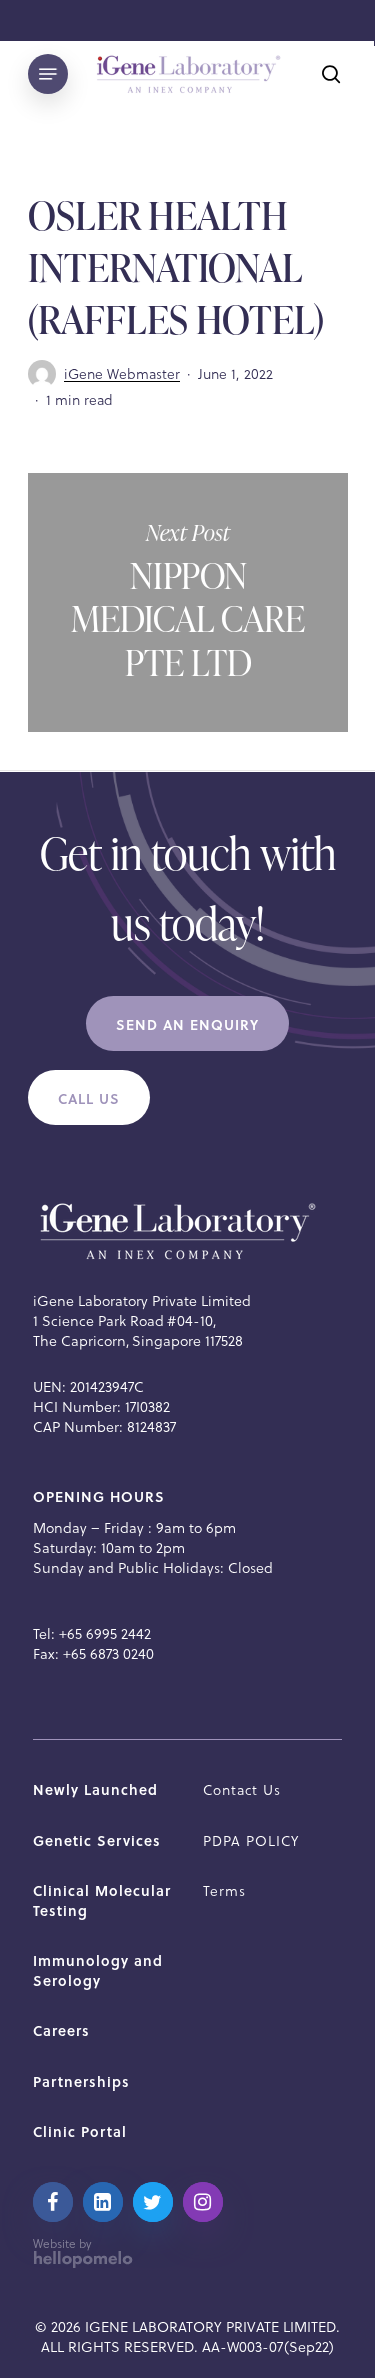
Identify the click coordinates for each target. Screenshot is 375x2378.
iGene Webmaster (122, 373)
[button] (187, 1024)
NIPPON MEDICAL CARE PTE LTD (188, 602)
